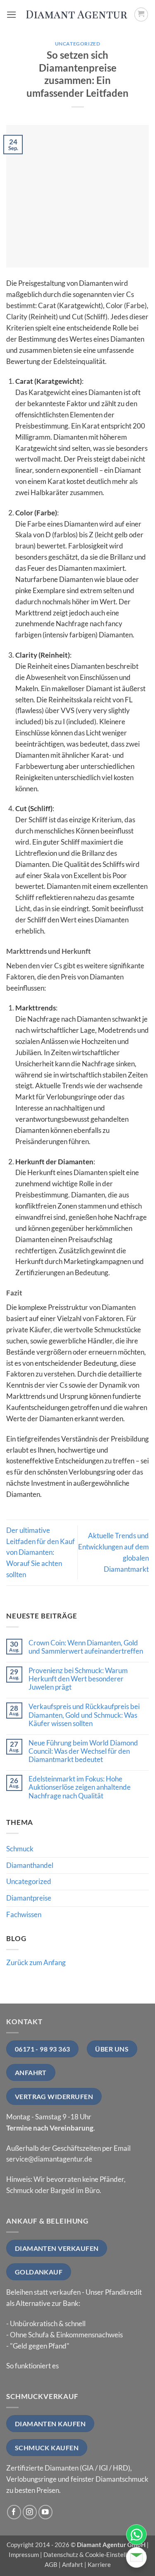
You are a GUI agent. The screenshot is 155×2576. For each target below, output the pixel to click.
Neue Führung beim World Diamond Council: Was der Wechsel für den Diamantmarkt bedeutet (83, 1751)
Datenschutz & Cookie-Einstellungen (93, 2554)
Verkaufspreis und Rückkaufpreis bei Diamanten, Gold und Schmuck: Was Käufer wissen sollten (84, 1715)
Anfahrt (73, 2564)
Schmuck (20, 1849)
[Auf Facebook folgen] (14, 2512)
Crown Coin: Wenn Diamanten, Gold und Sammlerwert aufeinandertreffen (86, 1647)
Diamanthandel (30, 1865)
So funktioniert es (32, 2366)
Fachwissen (24, 1914)
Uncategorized (78, 44)
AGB (51, 2564)
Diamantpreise (29, 1898)
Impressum (24, 2554)
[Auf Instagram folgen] (30, 2512)
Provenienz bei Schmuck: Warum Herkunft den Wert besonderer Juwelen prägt (78, 1679)
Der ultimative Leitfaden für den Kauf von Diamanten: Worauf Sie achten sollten (41, 1553)
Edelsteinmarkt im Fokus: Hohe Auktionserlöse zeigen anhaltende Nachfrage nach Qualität (80, 1787)
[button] (12, 15)
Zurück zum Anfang (36, 1962)
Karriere (99, 2564)
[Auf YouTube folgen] (46, 2512)
